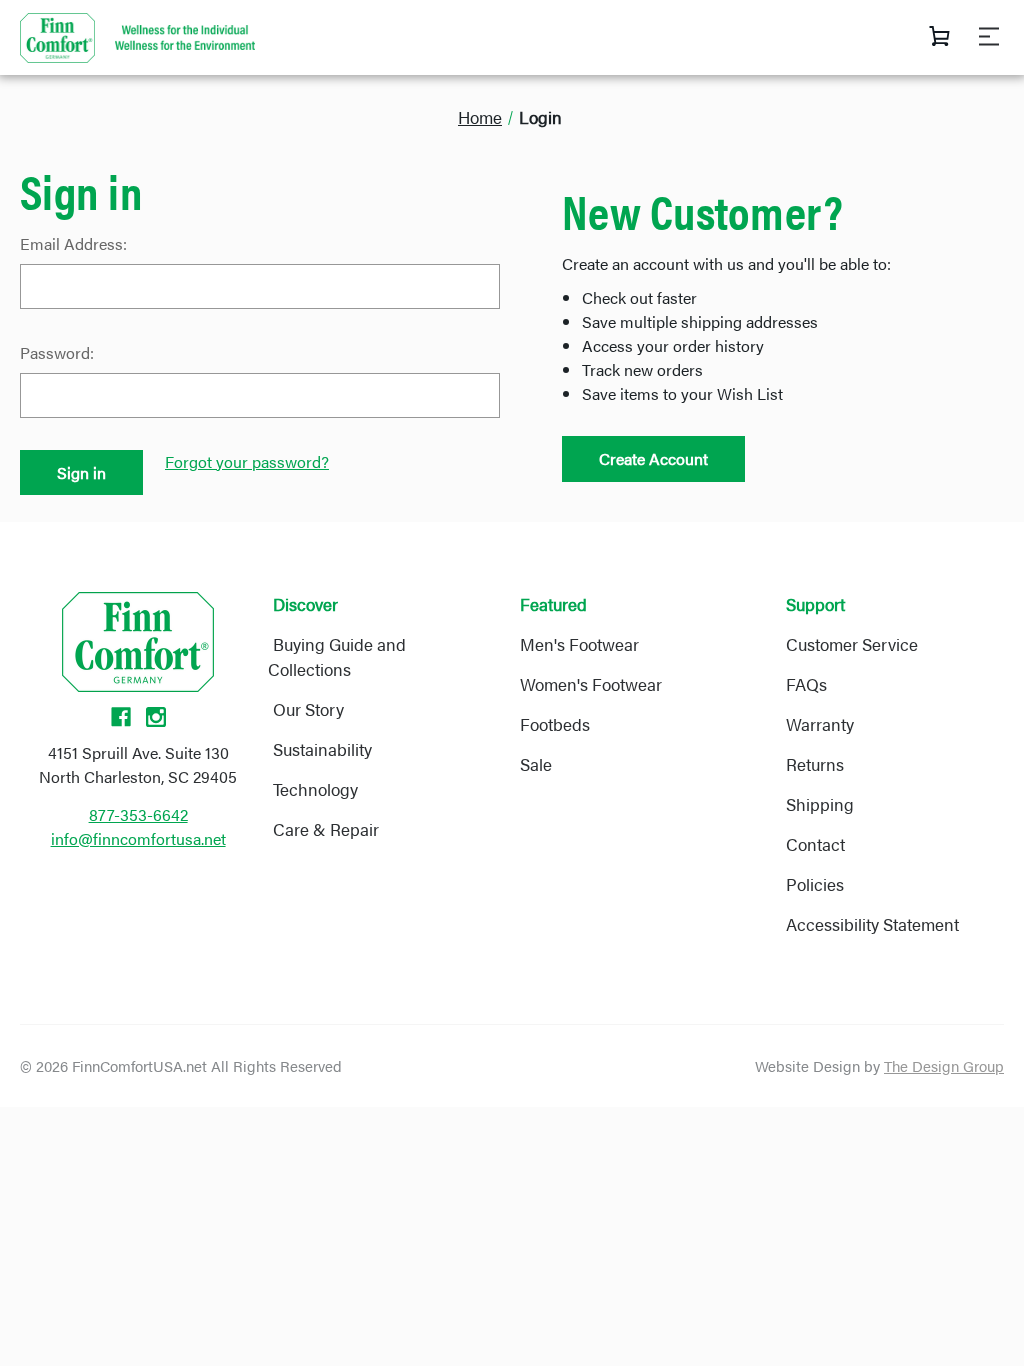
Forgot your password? (247, 461)
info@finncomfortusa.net (138, 838)
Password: (57, 352)
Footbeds (555, 724)
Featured (553, 604)
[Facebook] (121, 717)
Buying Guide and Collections (337, 656)
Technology (315, 789)
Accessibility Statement (872, 924)
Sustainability (322, 749)
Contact (815, 844)
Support (815, 604)
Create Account (653, 458)
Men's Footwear (579, 644)
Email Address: (73, 243)
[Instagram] (156, 717)
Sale (536, 764)
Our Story (308, 709)
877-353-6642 (138, 814)
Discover (305, 604)
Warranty (820, 724)
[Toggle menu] (996, 36)
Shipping (820, 804)
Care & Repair (326, 829)
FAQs (806, 684)
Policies (815, 884)
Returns (815, 764)
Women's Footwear (591, 684)
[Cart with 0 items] (939, 39)
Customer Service (852, 644)
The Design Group (944, 1065)
